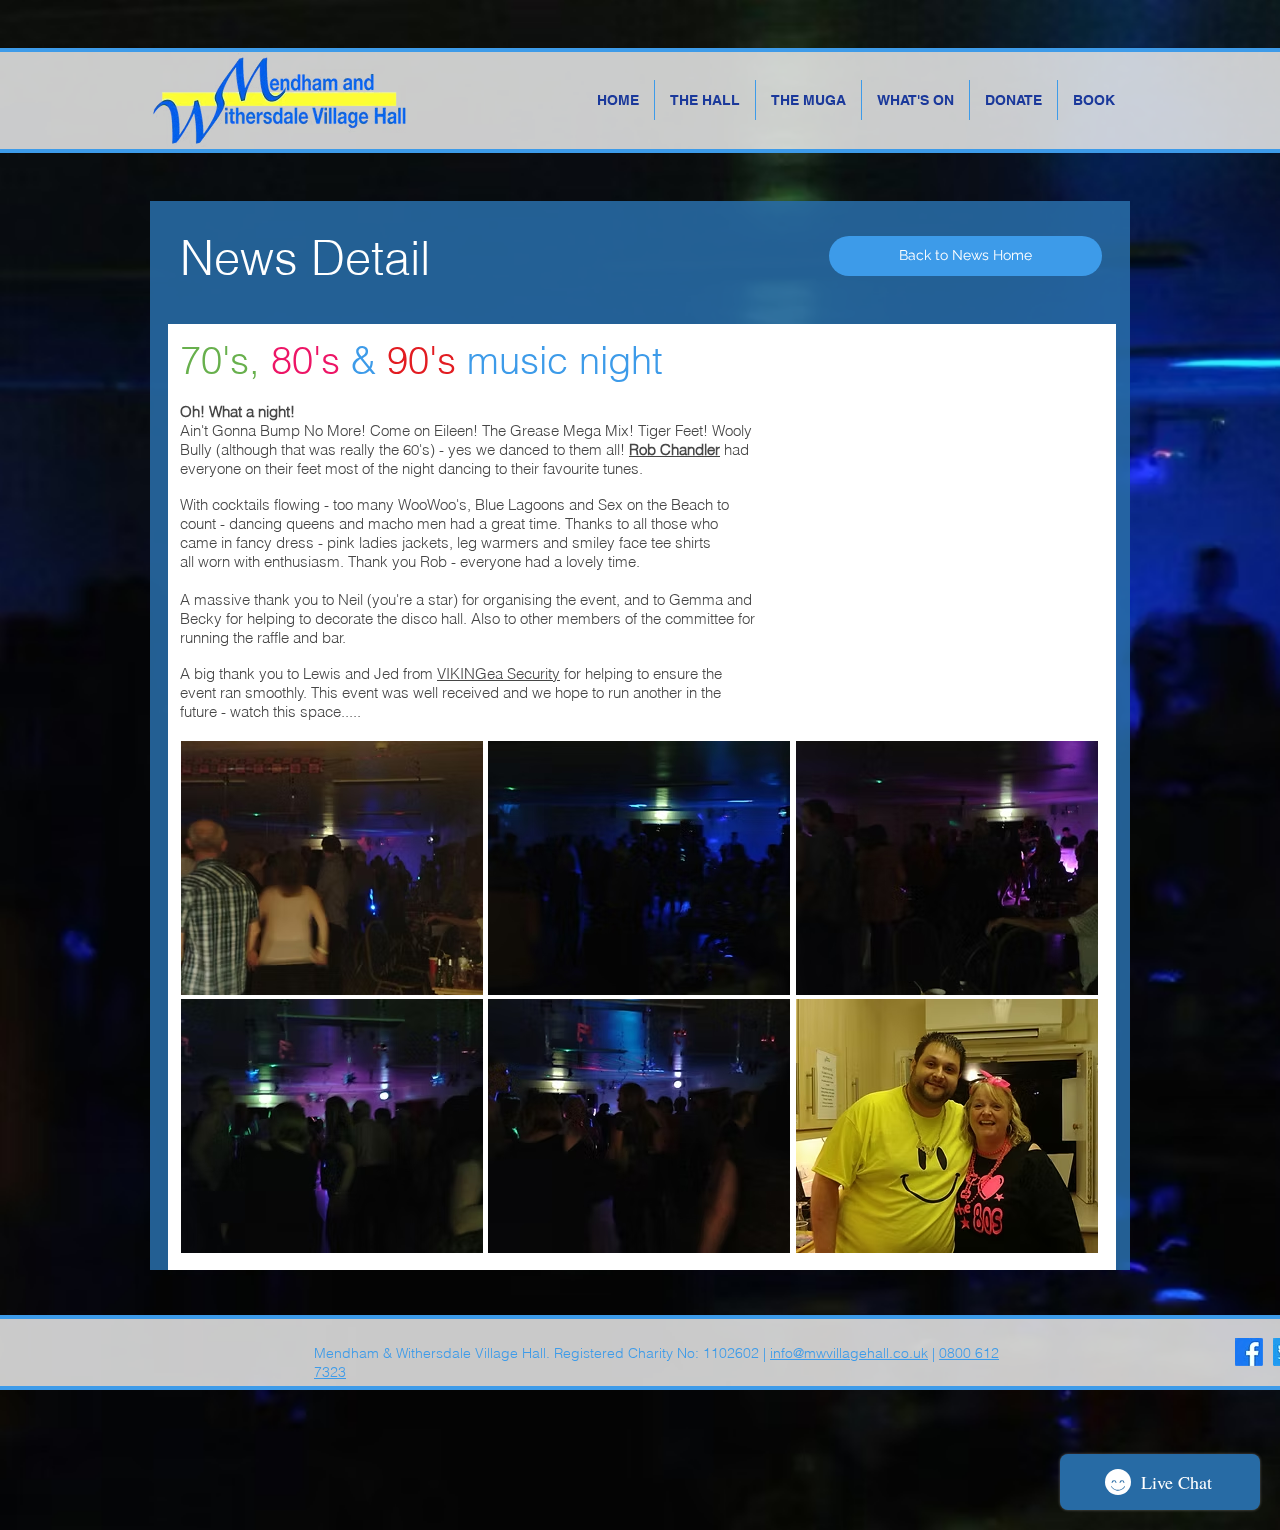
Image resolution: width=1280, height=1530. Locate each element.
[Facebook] (1249, 1352)
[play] (1055, 1235)
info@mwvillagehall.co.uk (849, 1353)
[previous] (217, 1007)
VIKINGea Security (498, 673)
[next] (1061, 1007)
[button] (332, 868)
